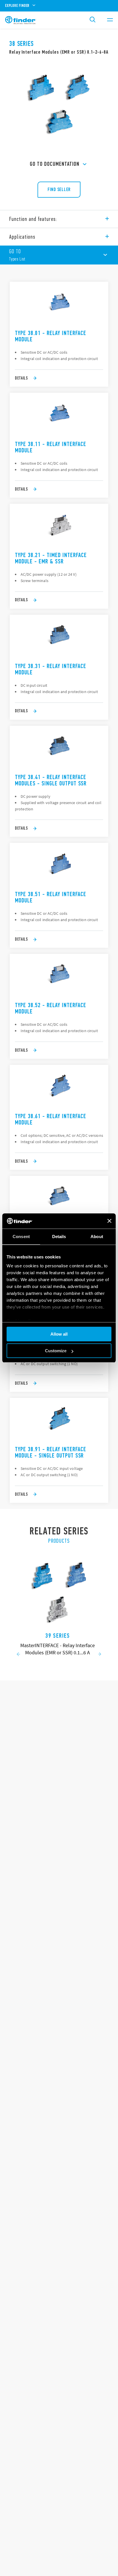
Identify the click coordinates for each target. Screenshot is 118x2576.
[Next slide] (100, 1655)
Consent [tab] (21, 1237)
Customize (56, 1351)
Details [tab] (59, 1237)
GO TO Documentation (55, 164)
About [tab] (97, 1237)
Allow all (59, 1334)
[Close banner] (109, 1221)
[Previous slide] (18, 1655)
